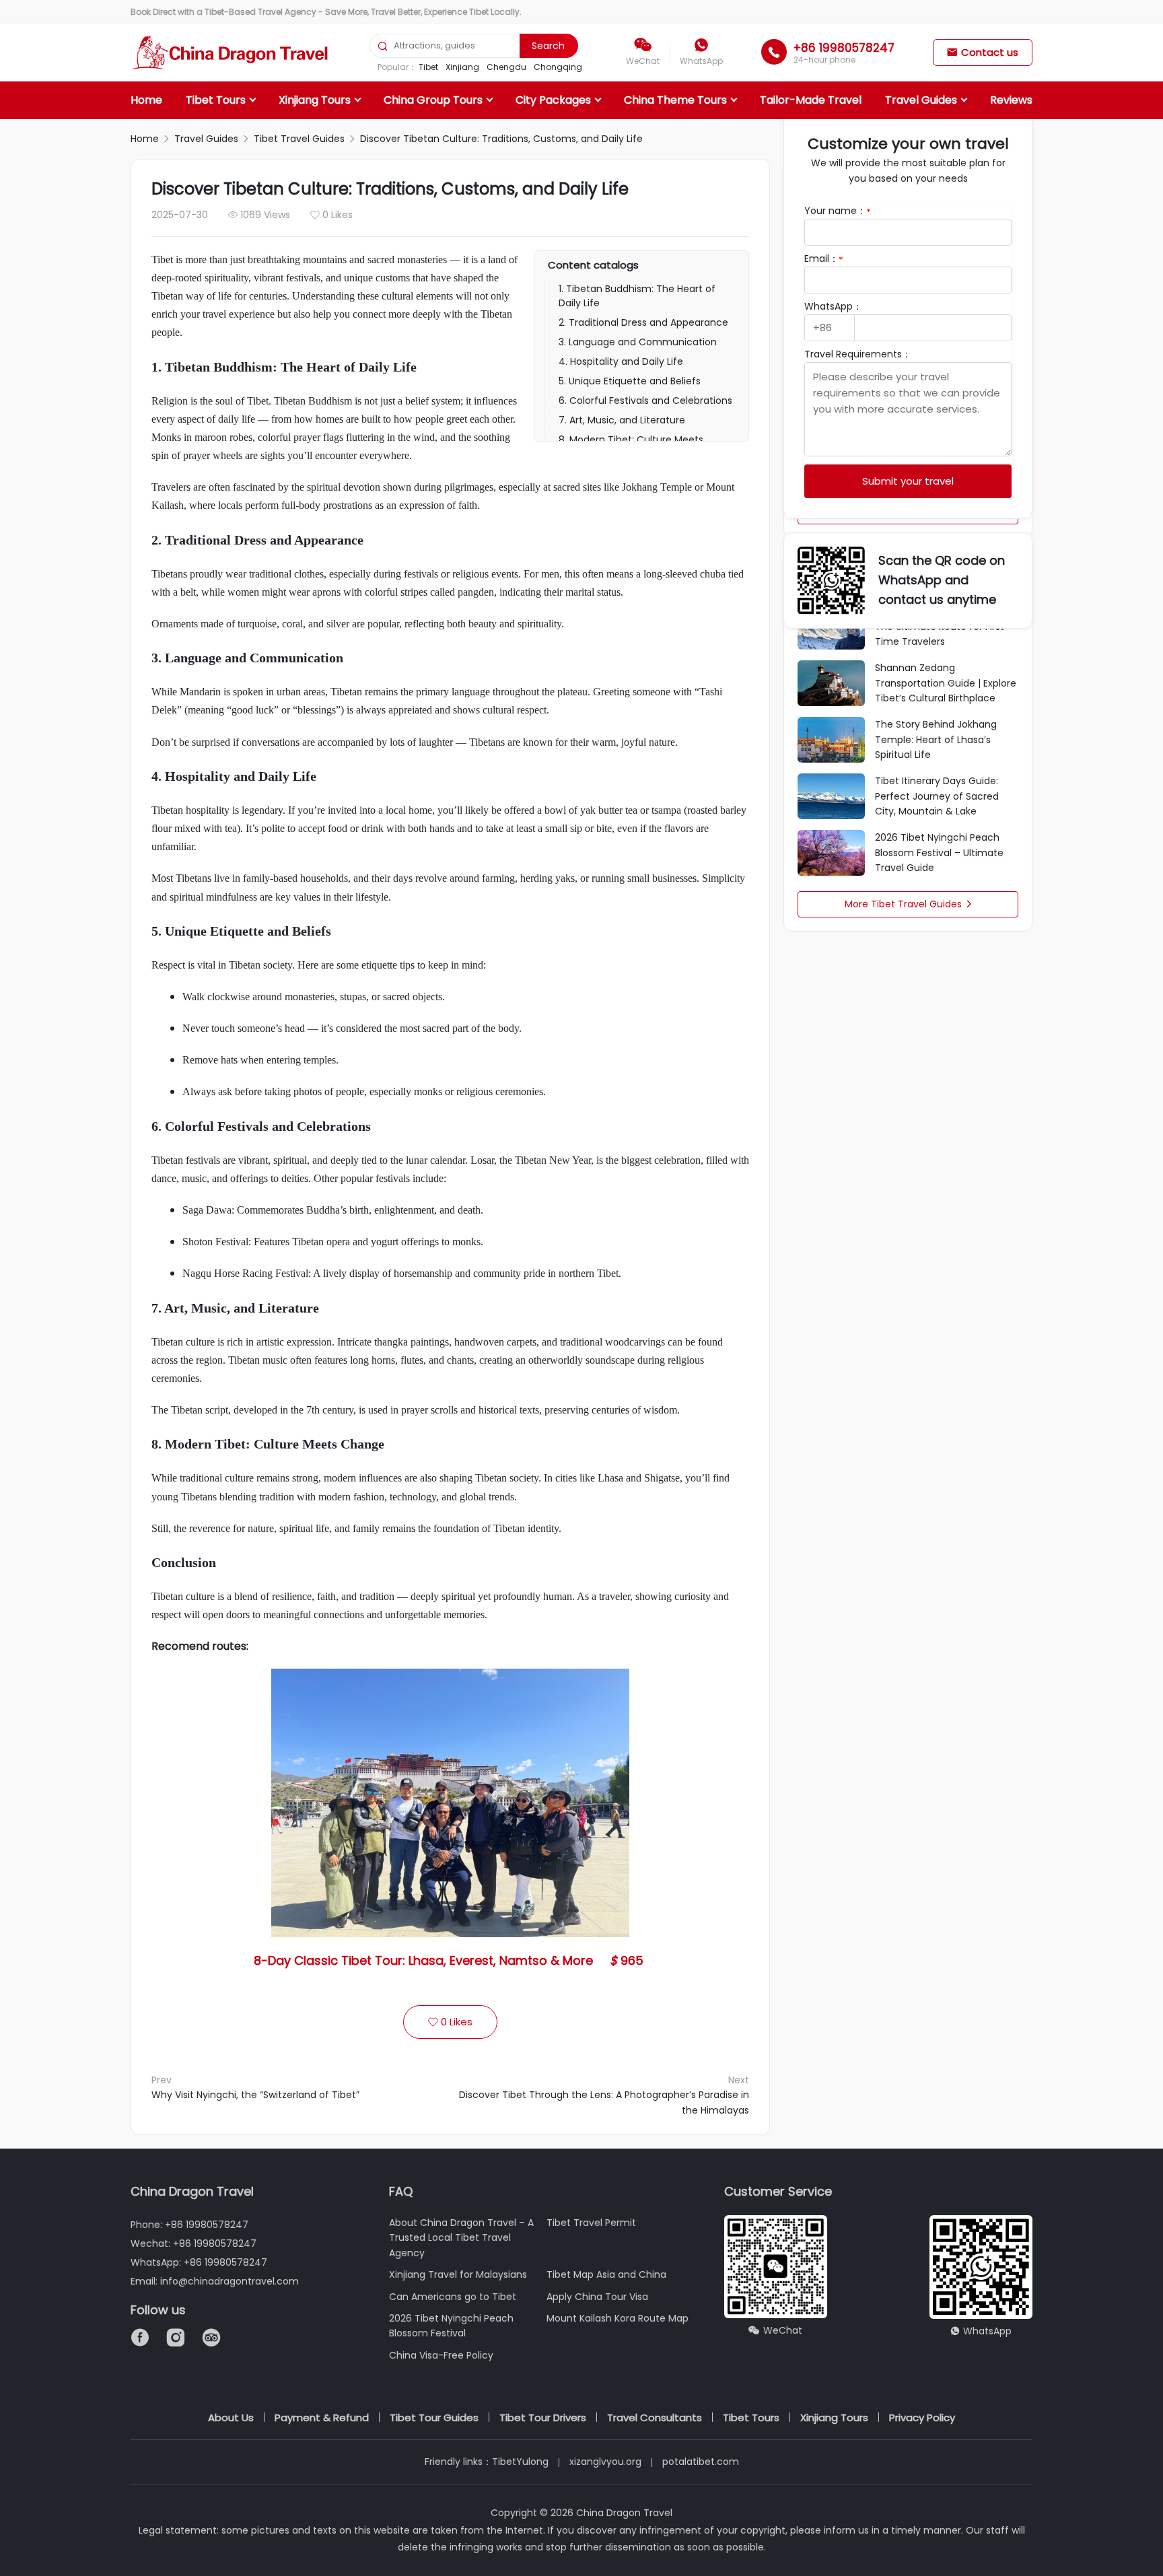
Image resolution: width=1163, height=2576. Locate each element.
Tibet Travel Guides (299, 139)
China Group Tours (433, 100)
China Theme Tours (675, 100)
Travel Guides (921, 100)
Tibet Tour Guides (434, 2417)
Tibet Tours (216, 100)
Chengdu (506, 67)
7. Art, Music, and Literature (622, 420)
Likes (450, 2022)
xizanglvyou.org (605, 2462)
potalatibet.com (701, 2462)
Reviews (1011, 100)
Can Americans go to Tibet (453, 2297)
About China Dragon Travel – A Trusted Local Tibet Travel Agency (461, 2238)
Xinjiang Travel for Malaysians (458, 2274)
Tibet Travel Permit (591, 2223)
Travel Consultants (655, 2417)
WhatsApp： (833, 306)
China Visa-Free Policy (441, 2355)
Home (146, 100)
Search (548, 46)
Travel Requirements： (858, 354)
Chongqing (558, 67)
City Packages (553, 100)
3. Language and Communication (638, 342)
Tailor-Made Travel (811, 100)
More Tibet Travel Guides (908, 904)
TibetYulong (520, 2462)
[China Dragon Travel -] (231, 53)
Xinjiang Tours (315, 100)
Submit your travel (908, 481)
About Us (231, 2417)
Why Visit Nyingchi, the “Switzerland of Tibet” (255, 2095)
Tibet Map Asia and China (606, 2274)
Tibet (428, 67)
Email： (824, 258)
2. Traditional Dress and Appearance (643, 322)
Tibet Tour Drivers (543, 2417)
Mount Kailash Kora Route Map (618, 2318)
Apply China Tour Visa (597, 2297)
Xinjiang (462, 67)
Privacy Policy (922, 2417)
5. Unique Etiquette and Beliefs (630, 381)
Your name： (838, 211)
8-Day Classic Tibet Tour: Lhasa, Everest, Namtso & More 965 (450, 1960)
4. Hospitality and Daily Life (621, 361)
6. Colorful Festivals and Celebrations (645, 401)
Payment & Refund (322, 2417)
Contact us (983, 52)
